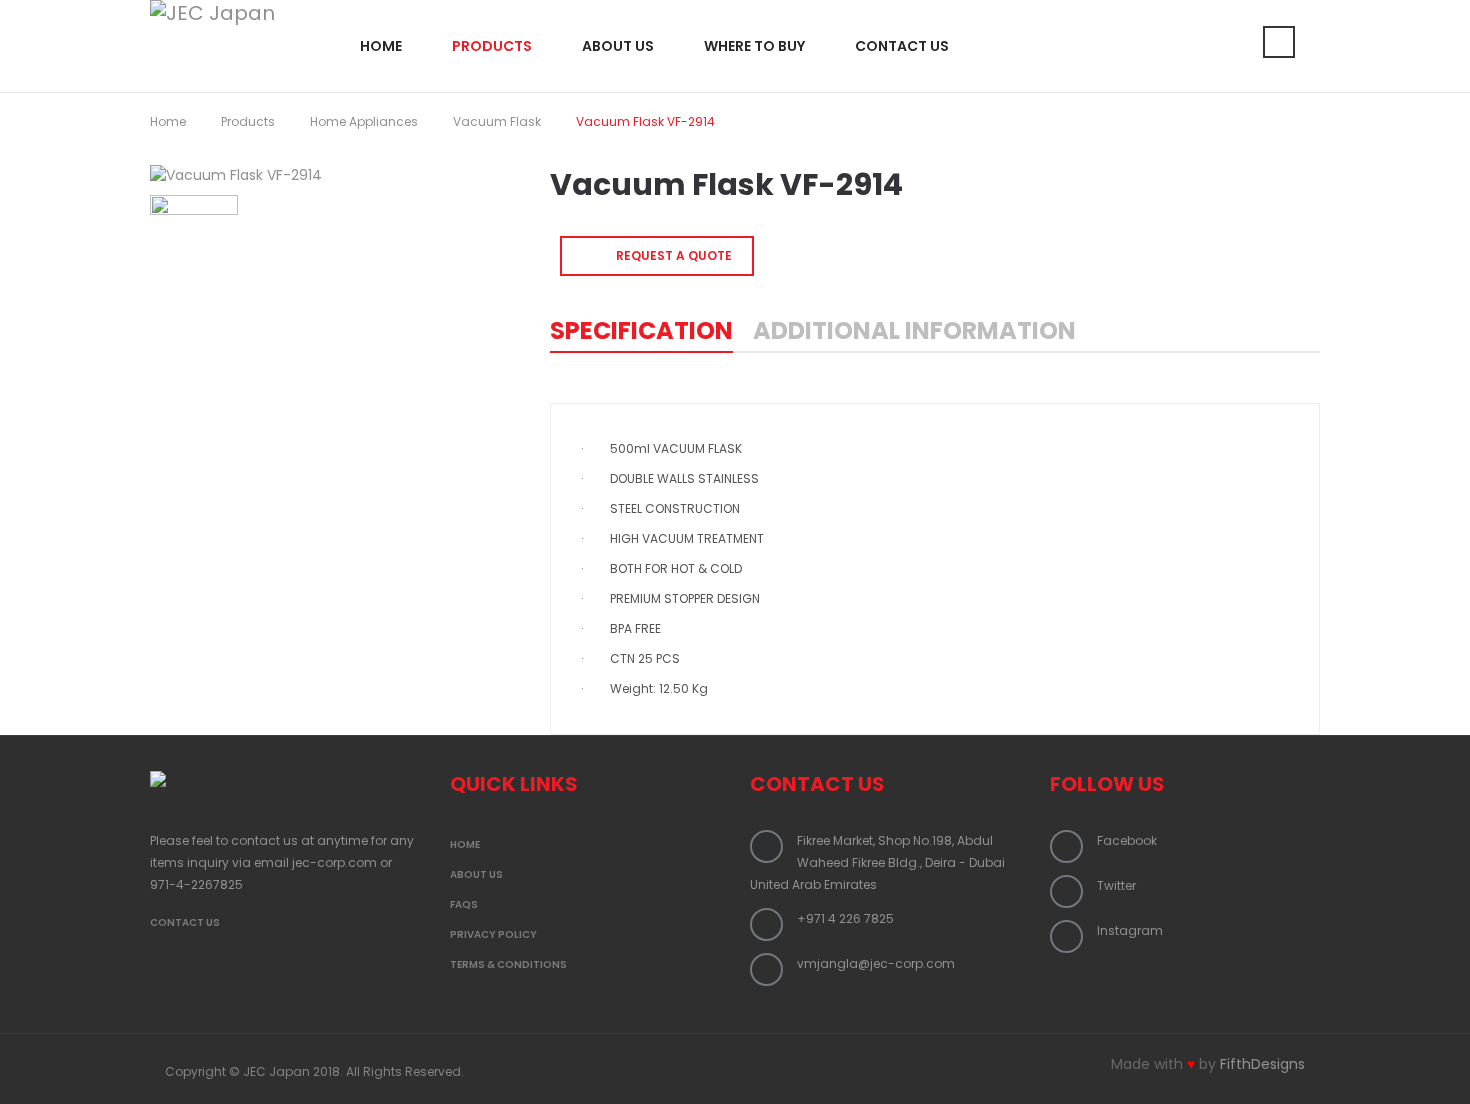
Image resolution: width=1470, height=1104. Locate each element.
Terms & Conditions (508, 964)
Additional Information (914, 330)
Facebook (1127, 840)
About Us (476, 874)
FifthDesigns (1262, 1064)
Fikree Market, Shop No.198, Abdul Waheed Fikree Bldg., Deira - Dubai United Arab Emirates (877, 862)
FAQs (464, 904)
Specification (641, 330)
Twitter (1116, 885)
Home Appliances (364, 121)
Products (248, 121)
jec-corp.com (334, 862)
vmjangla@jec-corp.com (876, 963)
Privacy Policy (493, 934)
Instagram (1130, 930)
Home (168, 121)
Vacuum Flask (497, 121)
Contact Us (185, 922)
